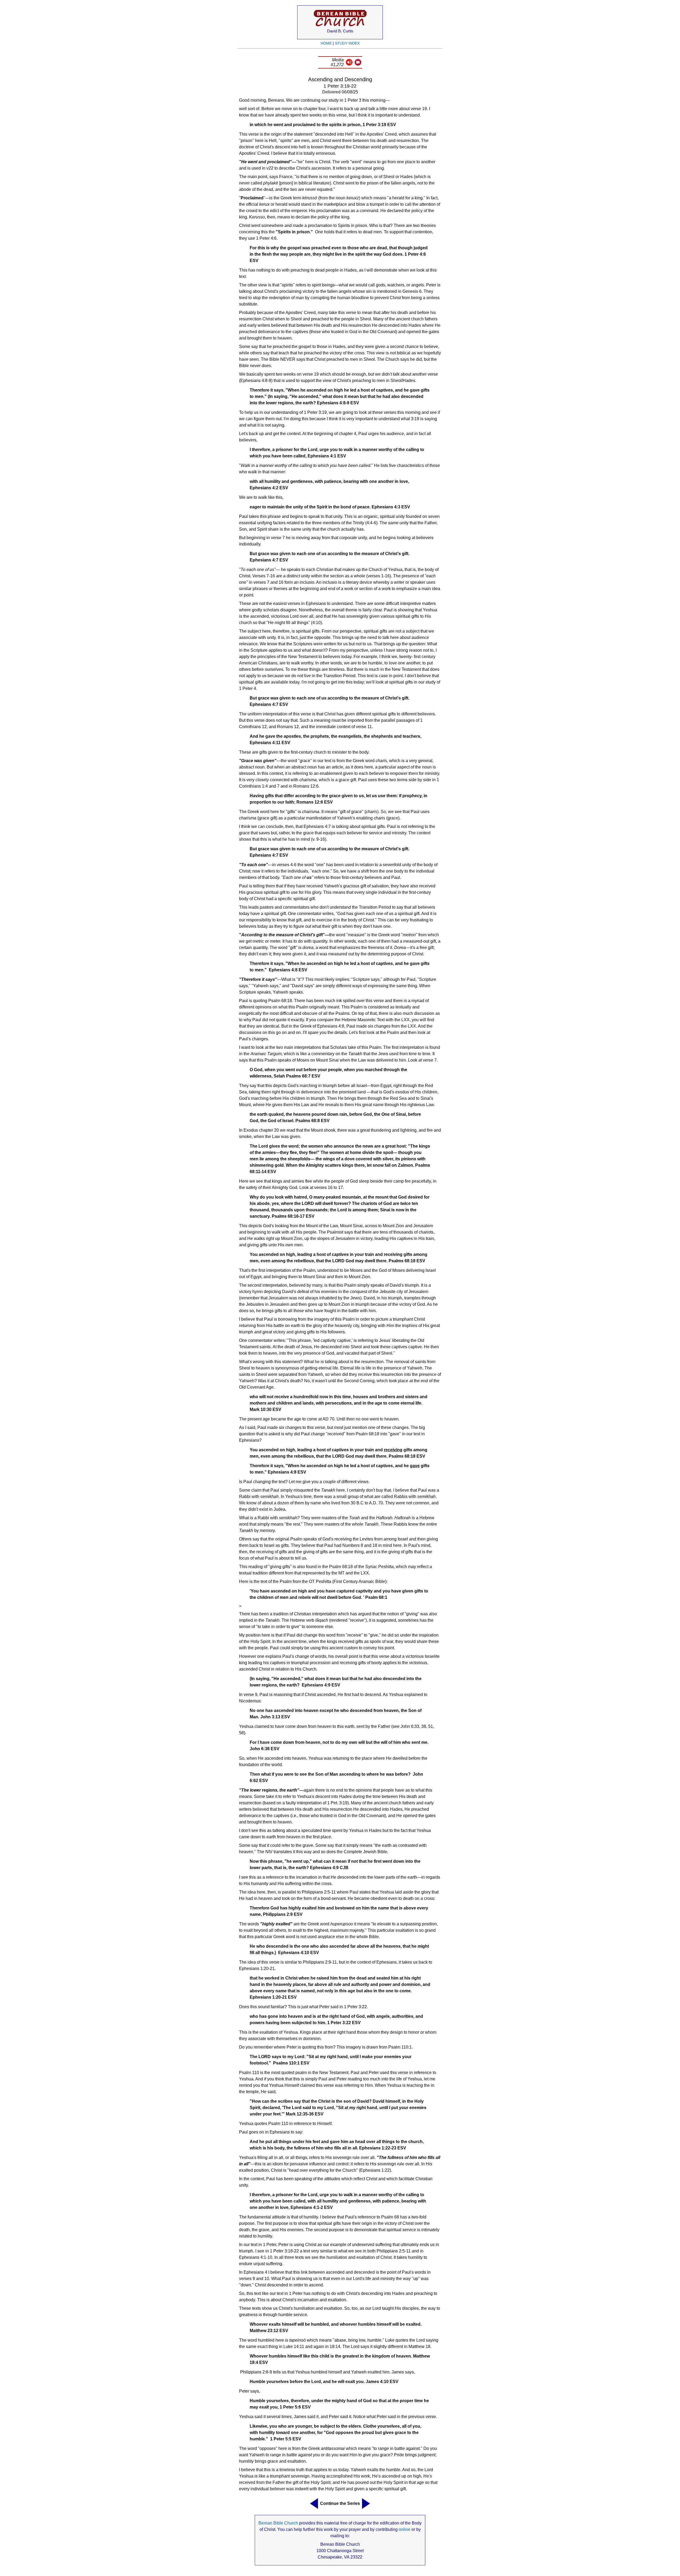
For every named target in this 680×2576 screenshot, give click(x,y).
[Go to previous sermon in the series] (313, 2504)
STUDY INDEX (347, 43)
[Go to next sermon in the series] (367, 2504)
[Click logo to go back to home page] (340, 27)
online (405, 2529)
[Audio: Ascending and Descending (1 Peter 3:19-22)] (349, 64)
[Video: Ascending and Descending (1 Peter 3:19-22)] (358, 64)
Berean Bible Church (278, 2523)
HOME (326, 43)
